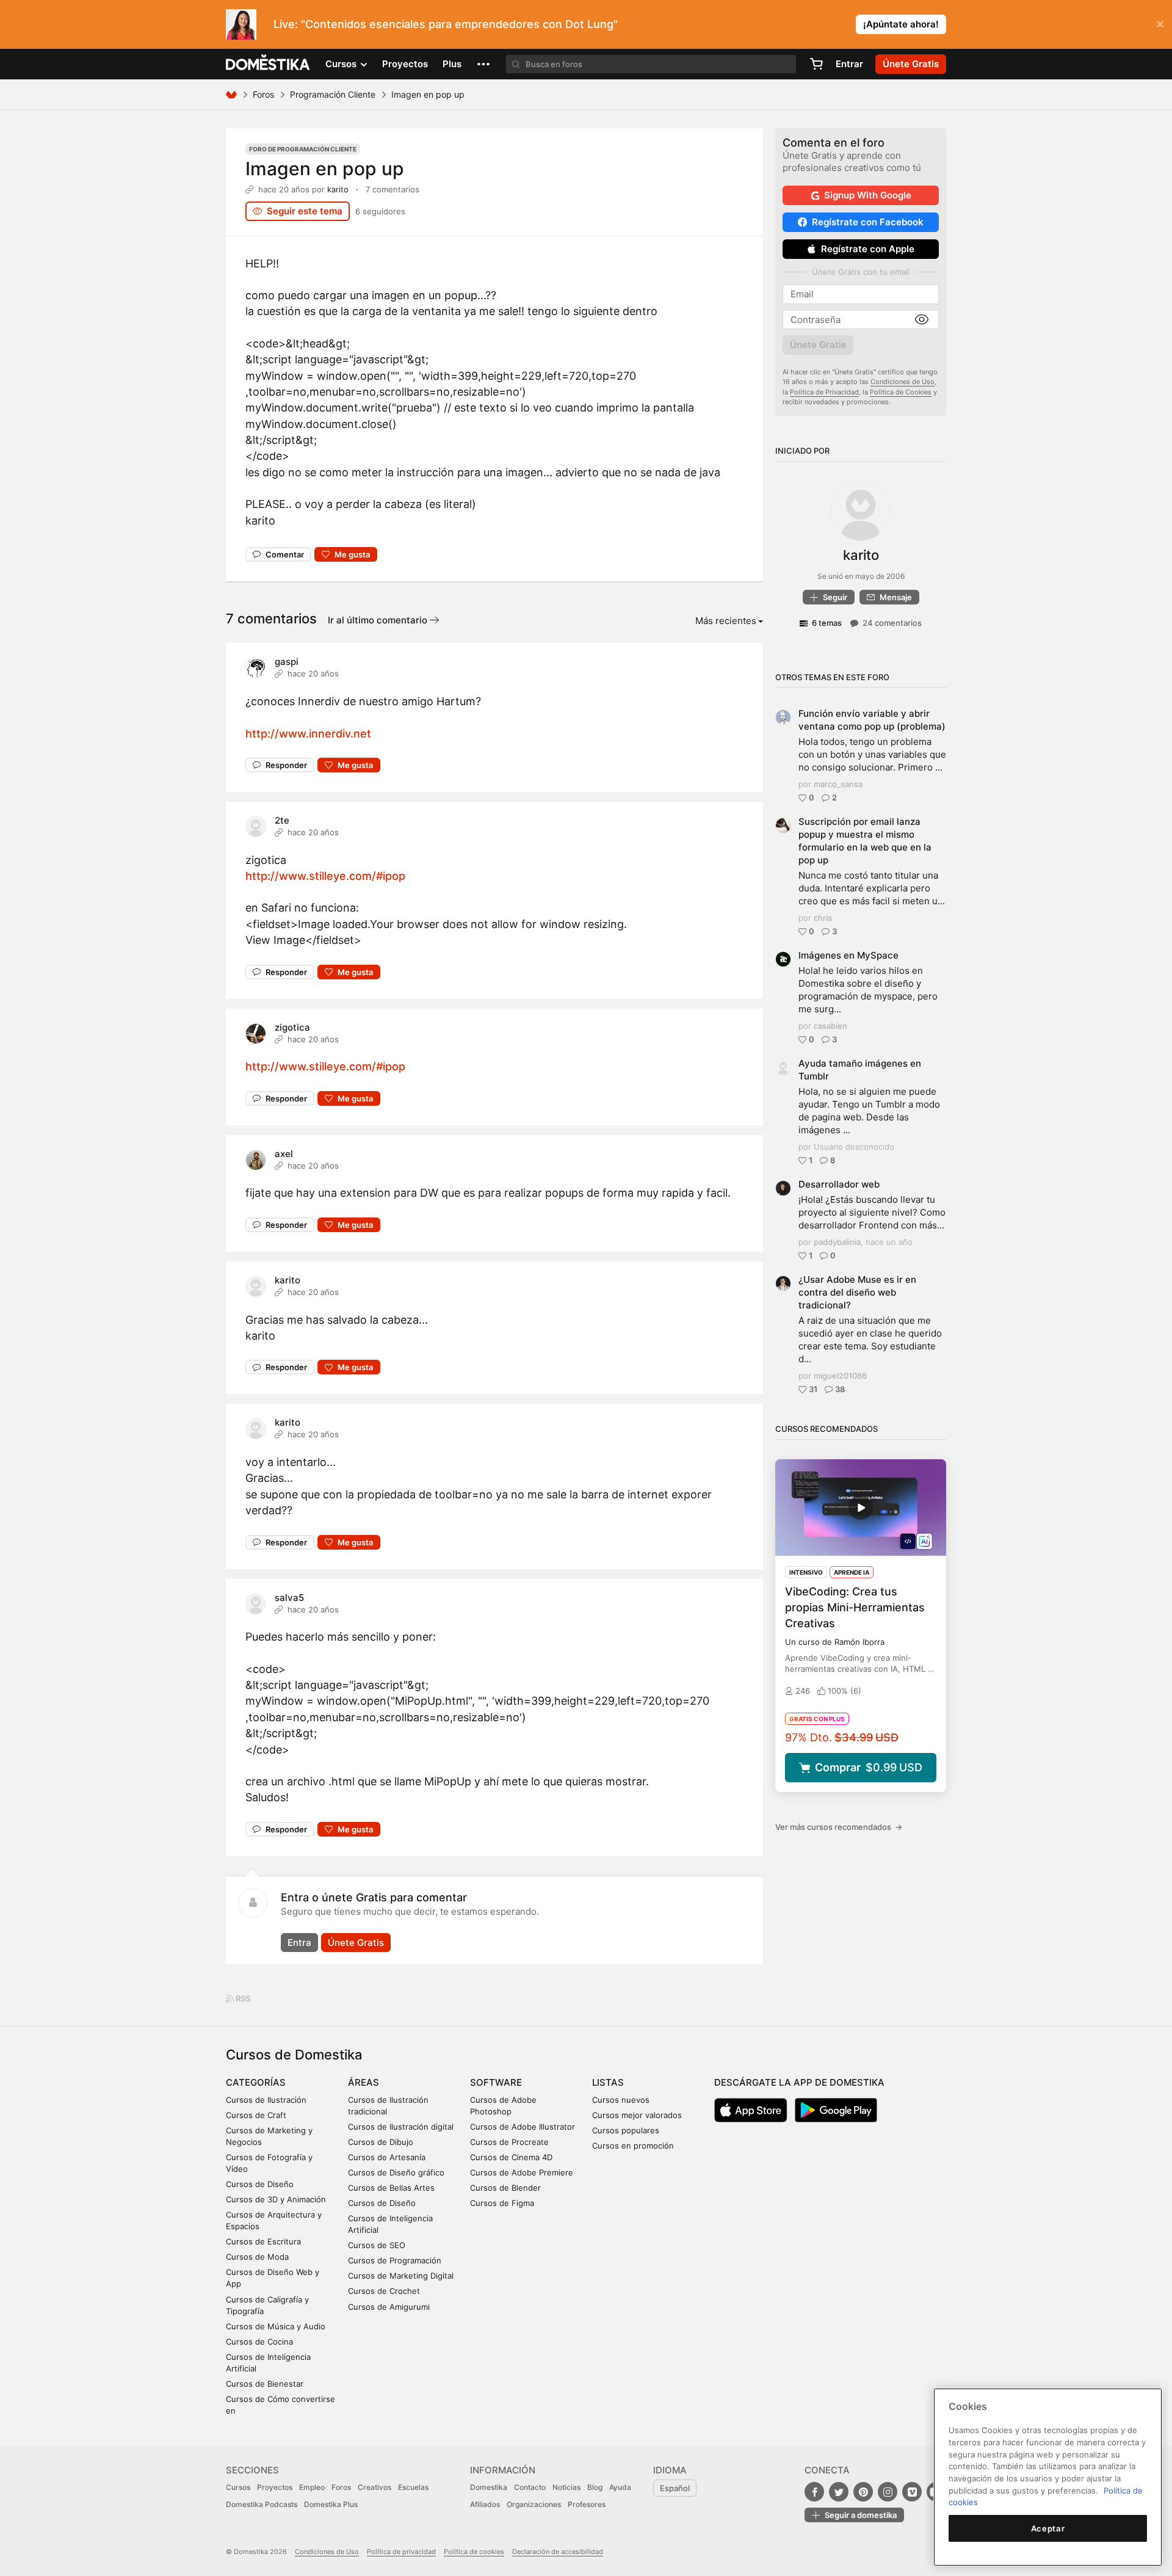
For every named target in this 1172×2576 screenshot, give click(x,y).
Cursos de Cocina (259, 2342)
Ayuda (620, 2487)
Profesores (587, 2504)
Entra (299, 1943)
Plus (452, 64)
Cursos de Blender (505, 2188)
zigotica (292, 1027)
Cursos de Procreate (509, 2142)
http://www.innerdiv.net (308, 734)
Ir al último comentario (379, 620)
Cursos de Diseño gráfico (396, 2172)
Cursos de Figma (502, 2203)
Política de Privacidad (824, 392)
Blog (595, 2487)
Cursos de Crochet (384, 2291)
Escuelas (413, 2487)
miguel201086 (840, 1376)
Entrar (849, 64)
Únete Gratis (356, 1943)
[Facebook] (814, 2492)
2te (282, 820)
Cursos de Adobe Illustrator (523, 2127)
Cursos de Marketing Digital (401, 2276)
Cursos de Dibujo (381, 2142)
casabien (830, 1026)
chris (823, 918)
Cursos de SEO (377, 2245)
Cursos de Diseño (260, 2184)
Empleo (312, 2487)
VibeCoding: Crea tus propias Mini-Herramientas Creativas (855, 1607)
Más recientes (726, 621)
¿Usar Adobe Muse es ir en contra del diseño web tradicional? (857, 1292)
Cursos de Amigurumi (389, 2307)
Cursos (238, 2487)
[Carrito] (816, 64)
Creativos (374, 2487)
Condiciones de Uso (903, 382)
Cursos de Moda (257, 2257)
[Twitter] (839, 2492)
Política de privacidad (401, 2552)
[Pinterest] (863, 2492)
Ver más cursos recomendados (839, 1827)
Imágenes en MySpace (848, 955)
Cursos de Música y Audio (276, 2326)
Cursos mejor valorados (637, 2115)
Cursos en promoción (633, 2146)
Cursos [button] (342, 64)
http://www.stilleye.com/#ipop (325, 876)
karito (338, 189)
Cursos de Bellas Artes (391, 2188)
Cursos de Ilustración (266, 2100)
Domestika (489, 2487)
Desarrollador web (839, 1184)
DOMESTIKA (268, 64)
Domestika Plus (331, 2504)
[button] (483, 64)
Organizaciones (534, 2504)
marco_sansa (838, 784)
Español (675, 2488)
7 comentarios (392, 189)
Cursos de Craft (256, 2115)
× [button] (1160, 23)
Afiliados (485, 2504)
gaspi (287, 662)
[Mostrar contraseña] (922, 320)
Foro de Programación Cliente (303, 149)
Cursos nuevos (621, 2100)
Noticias (566, 2487)
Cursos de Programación (395, 2260)
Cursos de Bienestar (265, 2384)
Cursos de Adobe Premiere (522, 2172)
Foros (263, 94)
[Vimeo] (912, 2492)
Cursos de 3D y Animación (276, 2199)
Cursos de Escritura (263, 2241)
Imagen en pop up (325, 169)
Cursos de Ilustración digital (401, 2127)
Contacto (530, 2487)
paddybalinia (837, 1242)
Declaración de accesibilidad (558, 2552)
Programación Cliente (333, 94)
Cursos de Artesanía (387, 2157)
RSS (242, 1998)
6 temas (827, 623)
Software (496, 2082)
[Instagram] (888, 2492)
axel (284, 1154)
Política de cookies (474, 2552)
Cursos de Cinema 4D (511, 2157)
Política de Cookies (901, 392)
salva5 (289, 1598)
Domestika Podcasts (262, 2504)
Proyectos (405, 64)
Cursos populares (626, 2130)
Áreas (364, 2082)
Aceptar (1048, 2528)
